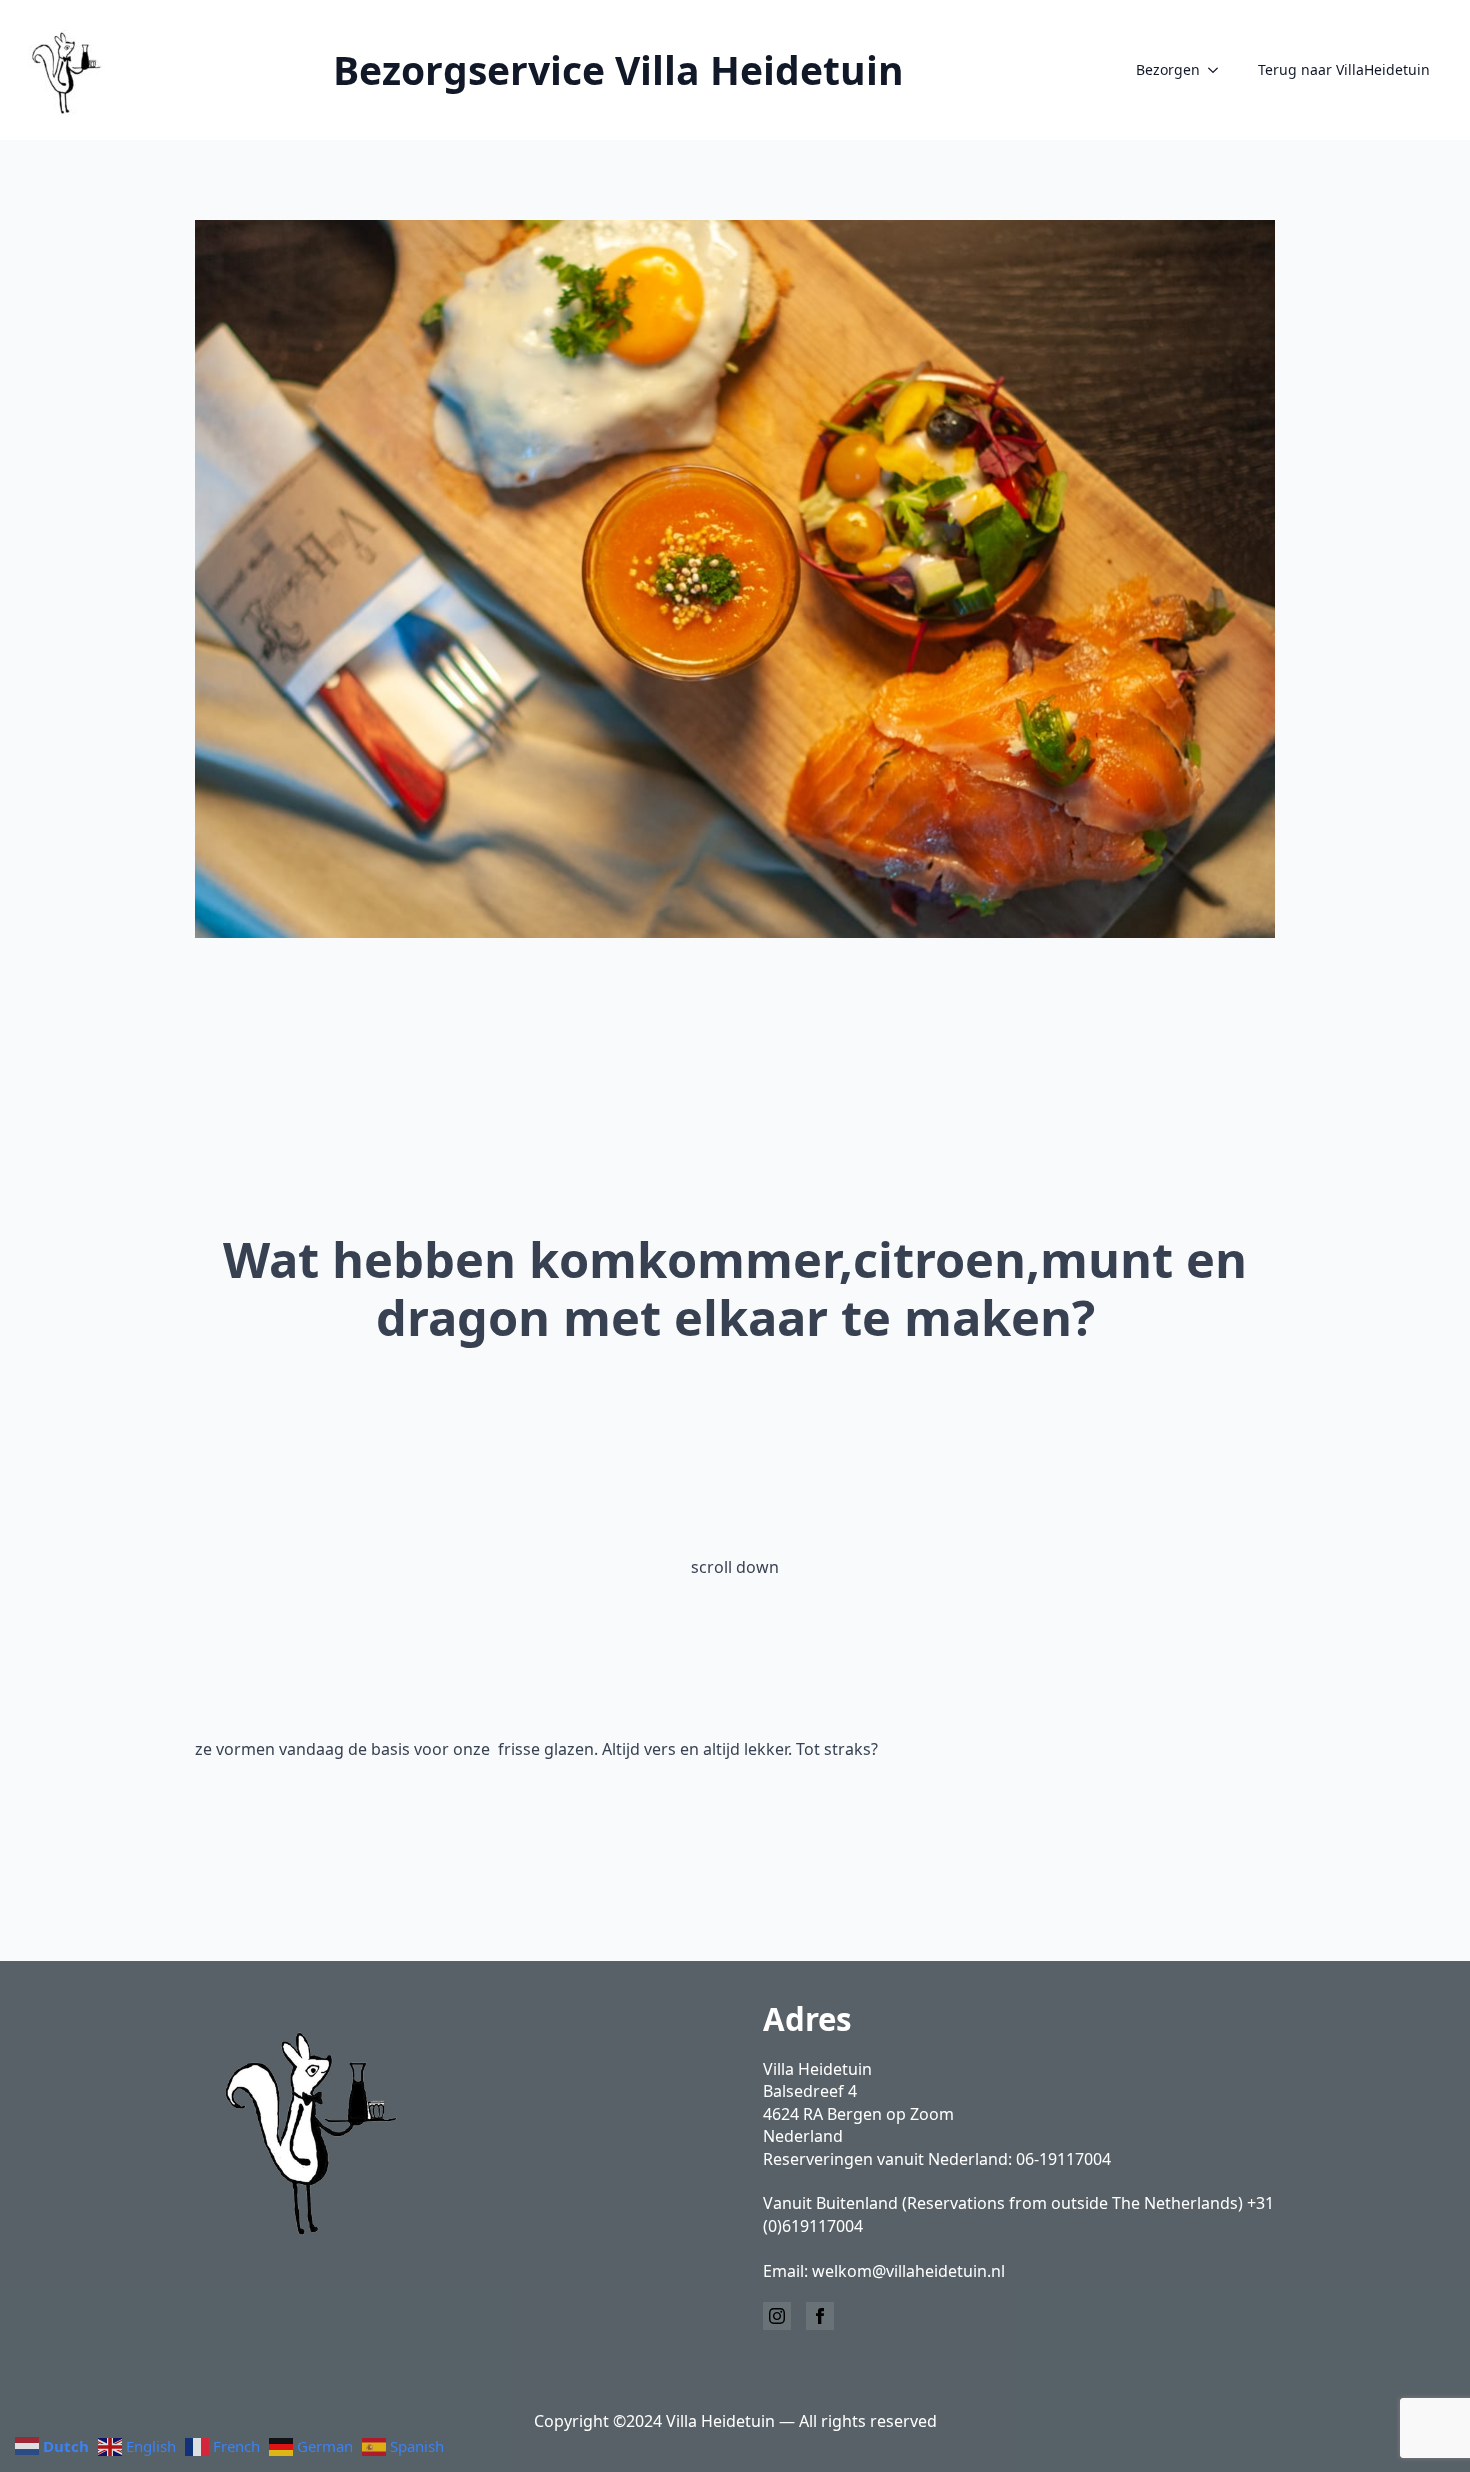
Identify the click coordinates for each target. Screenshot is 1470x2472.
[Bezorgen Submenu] (1219, 70)
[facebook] (820, 2316)
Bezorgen (1168, 69)
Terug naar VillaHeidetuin (1344, 69)
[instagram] (777, 2316)
